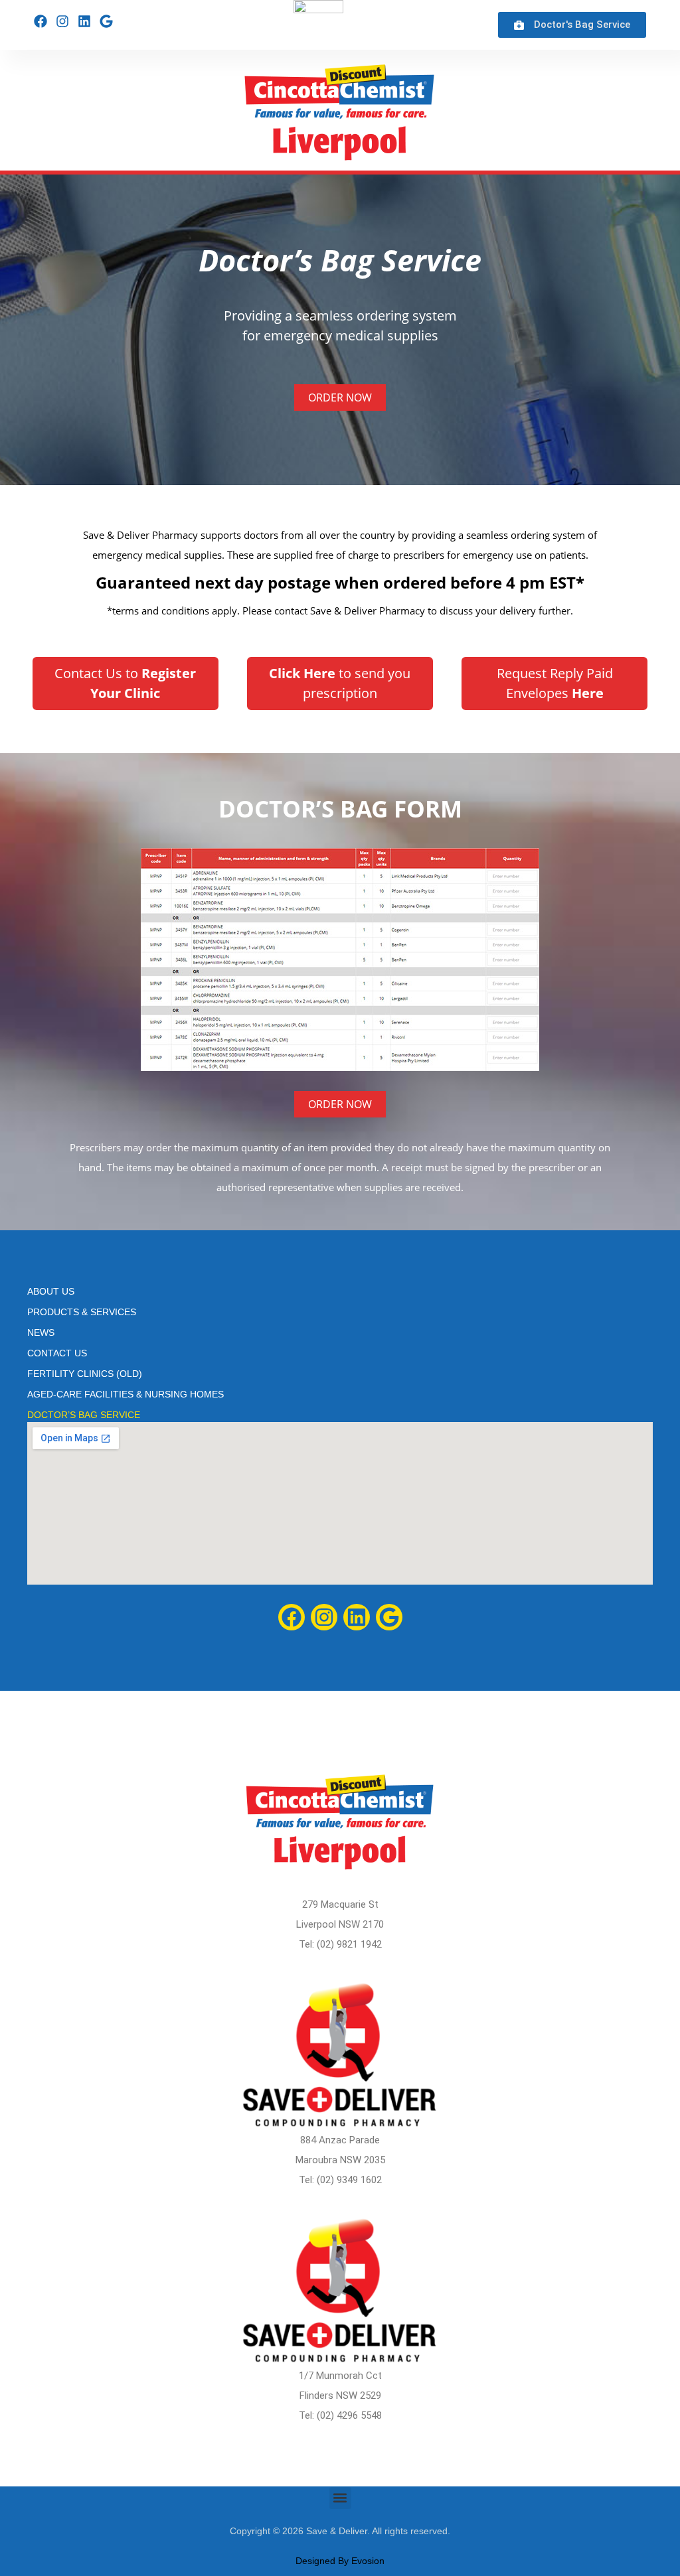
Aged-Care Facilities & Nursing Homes (126, 1394)
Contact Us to (125, 683)
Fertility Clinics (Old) (85, 1374)
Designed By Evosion (340, 2561)
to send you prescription (340, 683)
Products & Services (82, 1312)
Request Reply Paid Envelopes (555, 683)
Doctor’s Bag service (84, 1415)
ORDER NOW (340, 397)
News (41, 1332)
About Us (51, 1291)
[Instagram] (62, 21)
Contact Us (57, 1353)
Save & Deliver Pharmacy (140, 535)
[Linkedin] (84, 21)
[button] (340, 2498)
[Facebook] (41, 21)
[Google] (106, 21)
